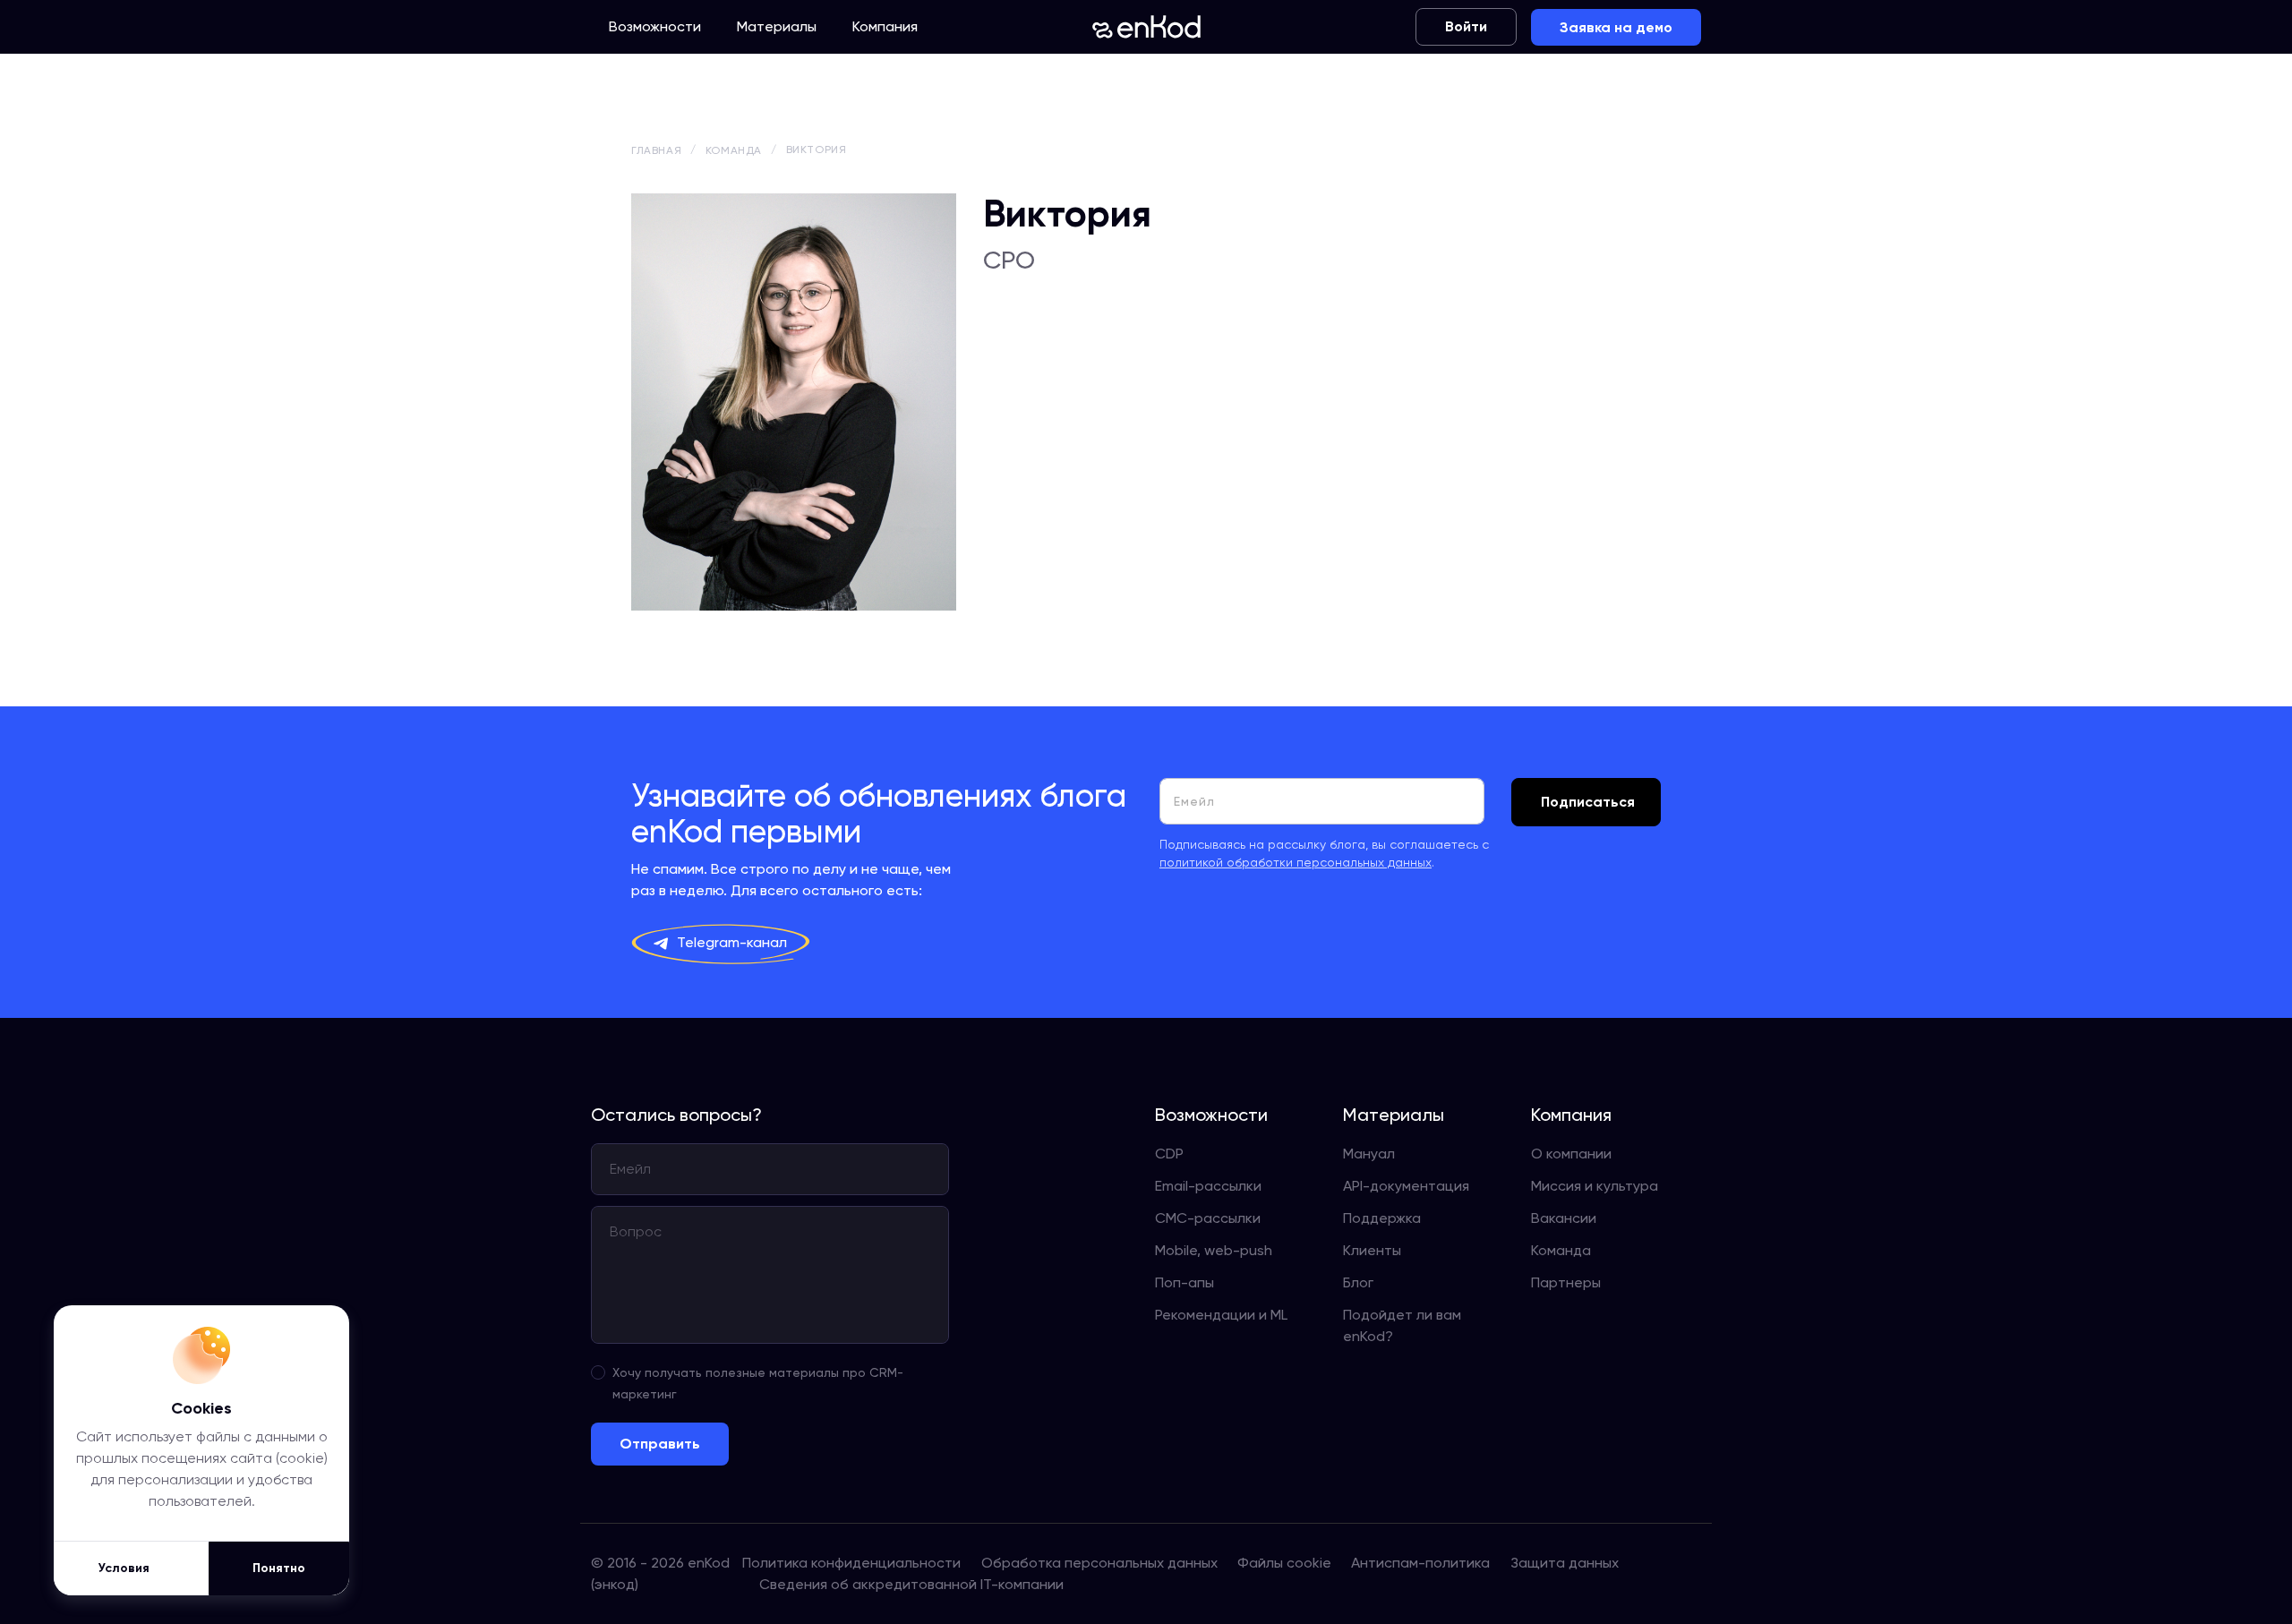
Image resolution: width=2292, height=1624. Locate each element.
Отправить (660, 1444)
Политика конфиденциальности (851, 1563)
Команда (1561, 1250)
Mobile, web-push (1214, 1250)
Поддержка (1382, 1218)
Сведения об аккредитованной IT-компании (911, 1584)
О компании (1571, 1154)
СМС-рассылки (1208, 1218)
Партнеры (1566, 1282)
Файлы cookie (1284, 1563)
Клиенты (1372, 1250)
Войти (1466, 26)
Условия (124, 1568)
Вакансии (1564, 1218)
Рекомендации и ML (1221, 1315)
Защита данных (1565, 1563)
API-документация (1406, 1186)
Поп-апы (1184, 1282)
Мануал (1369, 1154)
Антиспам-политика (1420, 1563)
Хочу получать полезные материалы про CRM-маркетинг (758, 1383)
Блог (1358, 1282)
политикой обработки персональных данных (1296, 862)
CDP (1169, 1154)
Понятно (279, 1568)
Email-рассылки (1208, 1186)
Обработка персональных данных (1099, 1563)
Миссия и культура (1595, 1186)
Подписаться (1588, 802)
